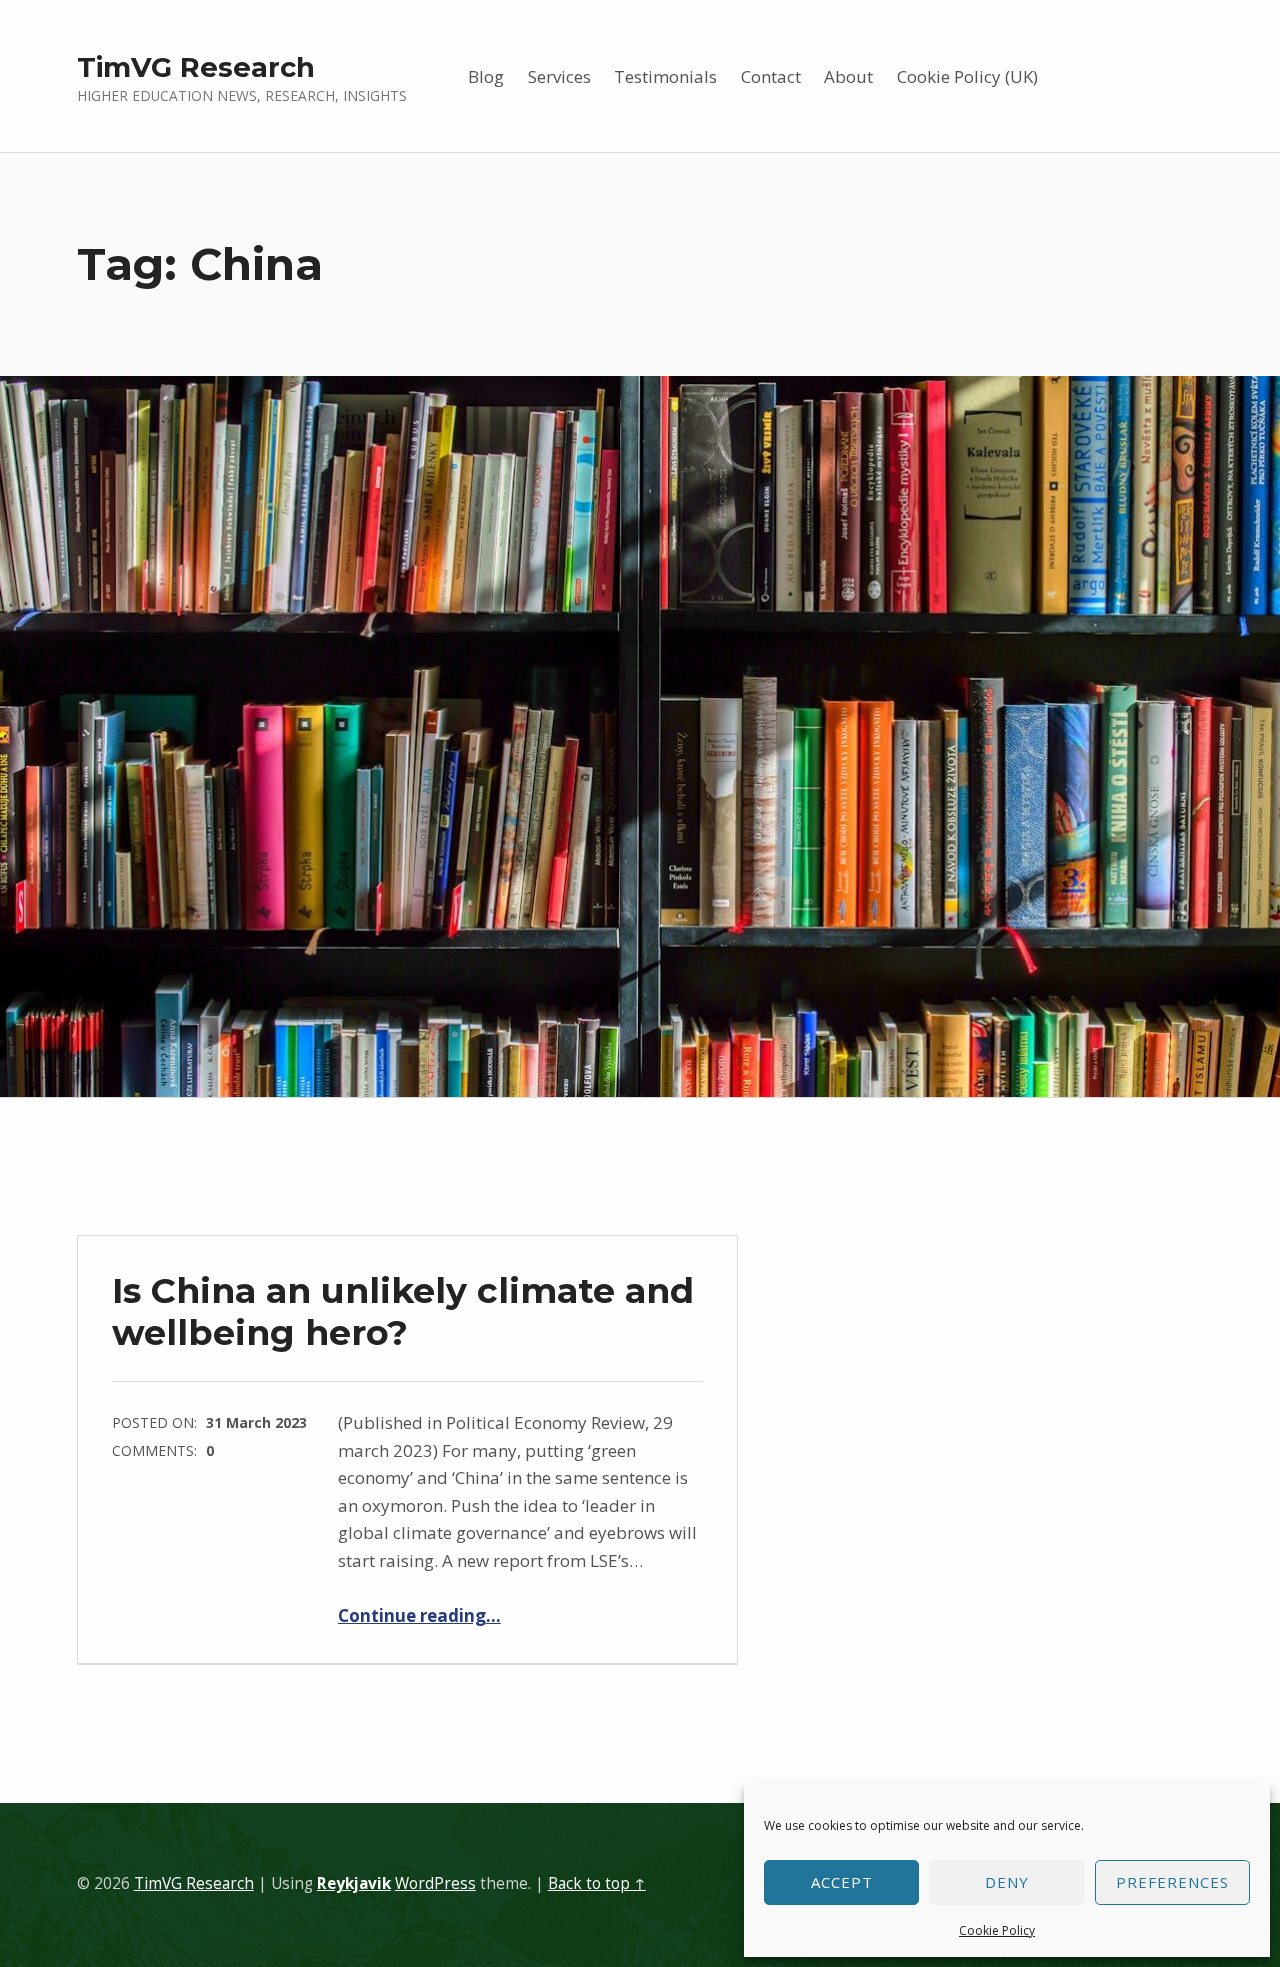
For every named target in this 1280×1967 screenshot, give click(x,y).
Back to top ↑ (597, 1883)
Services (559, 76)
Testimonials (665, 76)
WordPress (435, 1883)
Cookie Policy (997, 1930)
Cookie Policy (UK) (967, 76)
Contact (771, 76)
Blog (486, 76)
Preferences (1172, 1882)
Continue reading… (419, 1615)
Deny (1007, 1882)
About (848, 76)
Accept (842, 1882)
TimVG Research (196, 67)
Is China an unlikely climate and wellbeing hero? (403, 1311)
